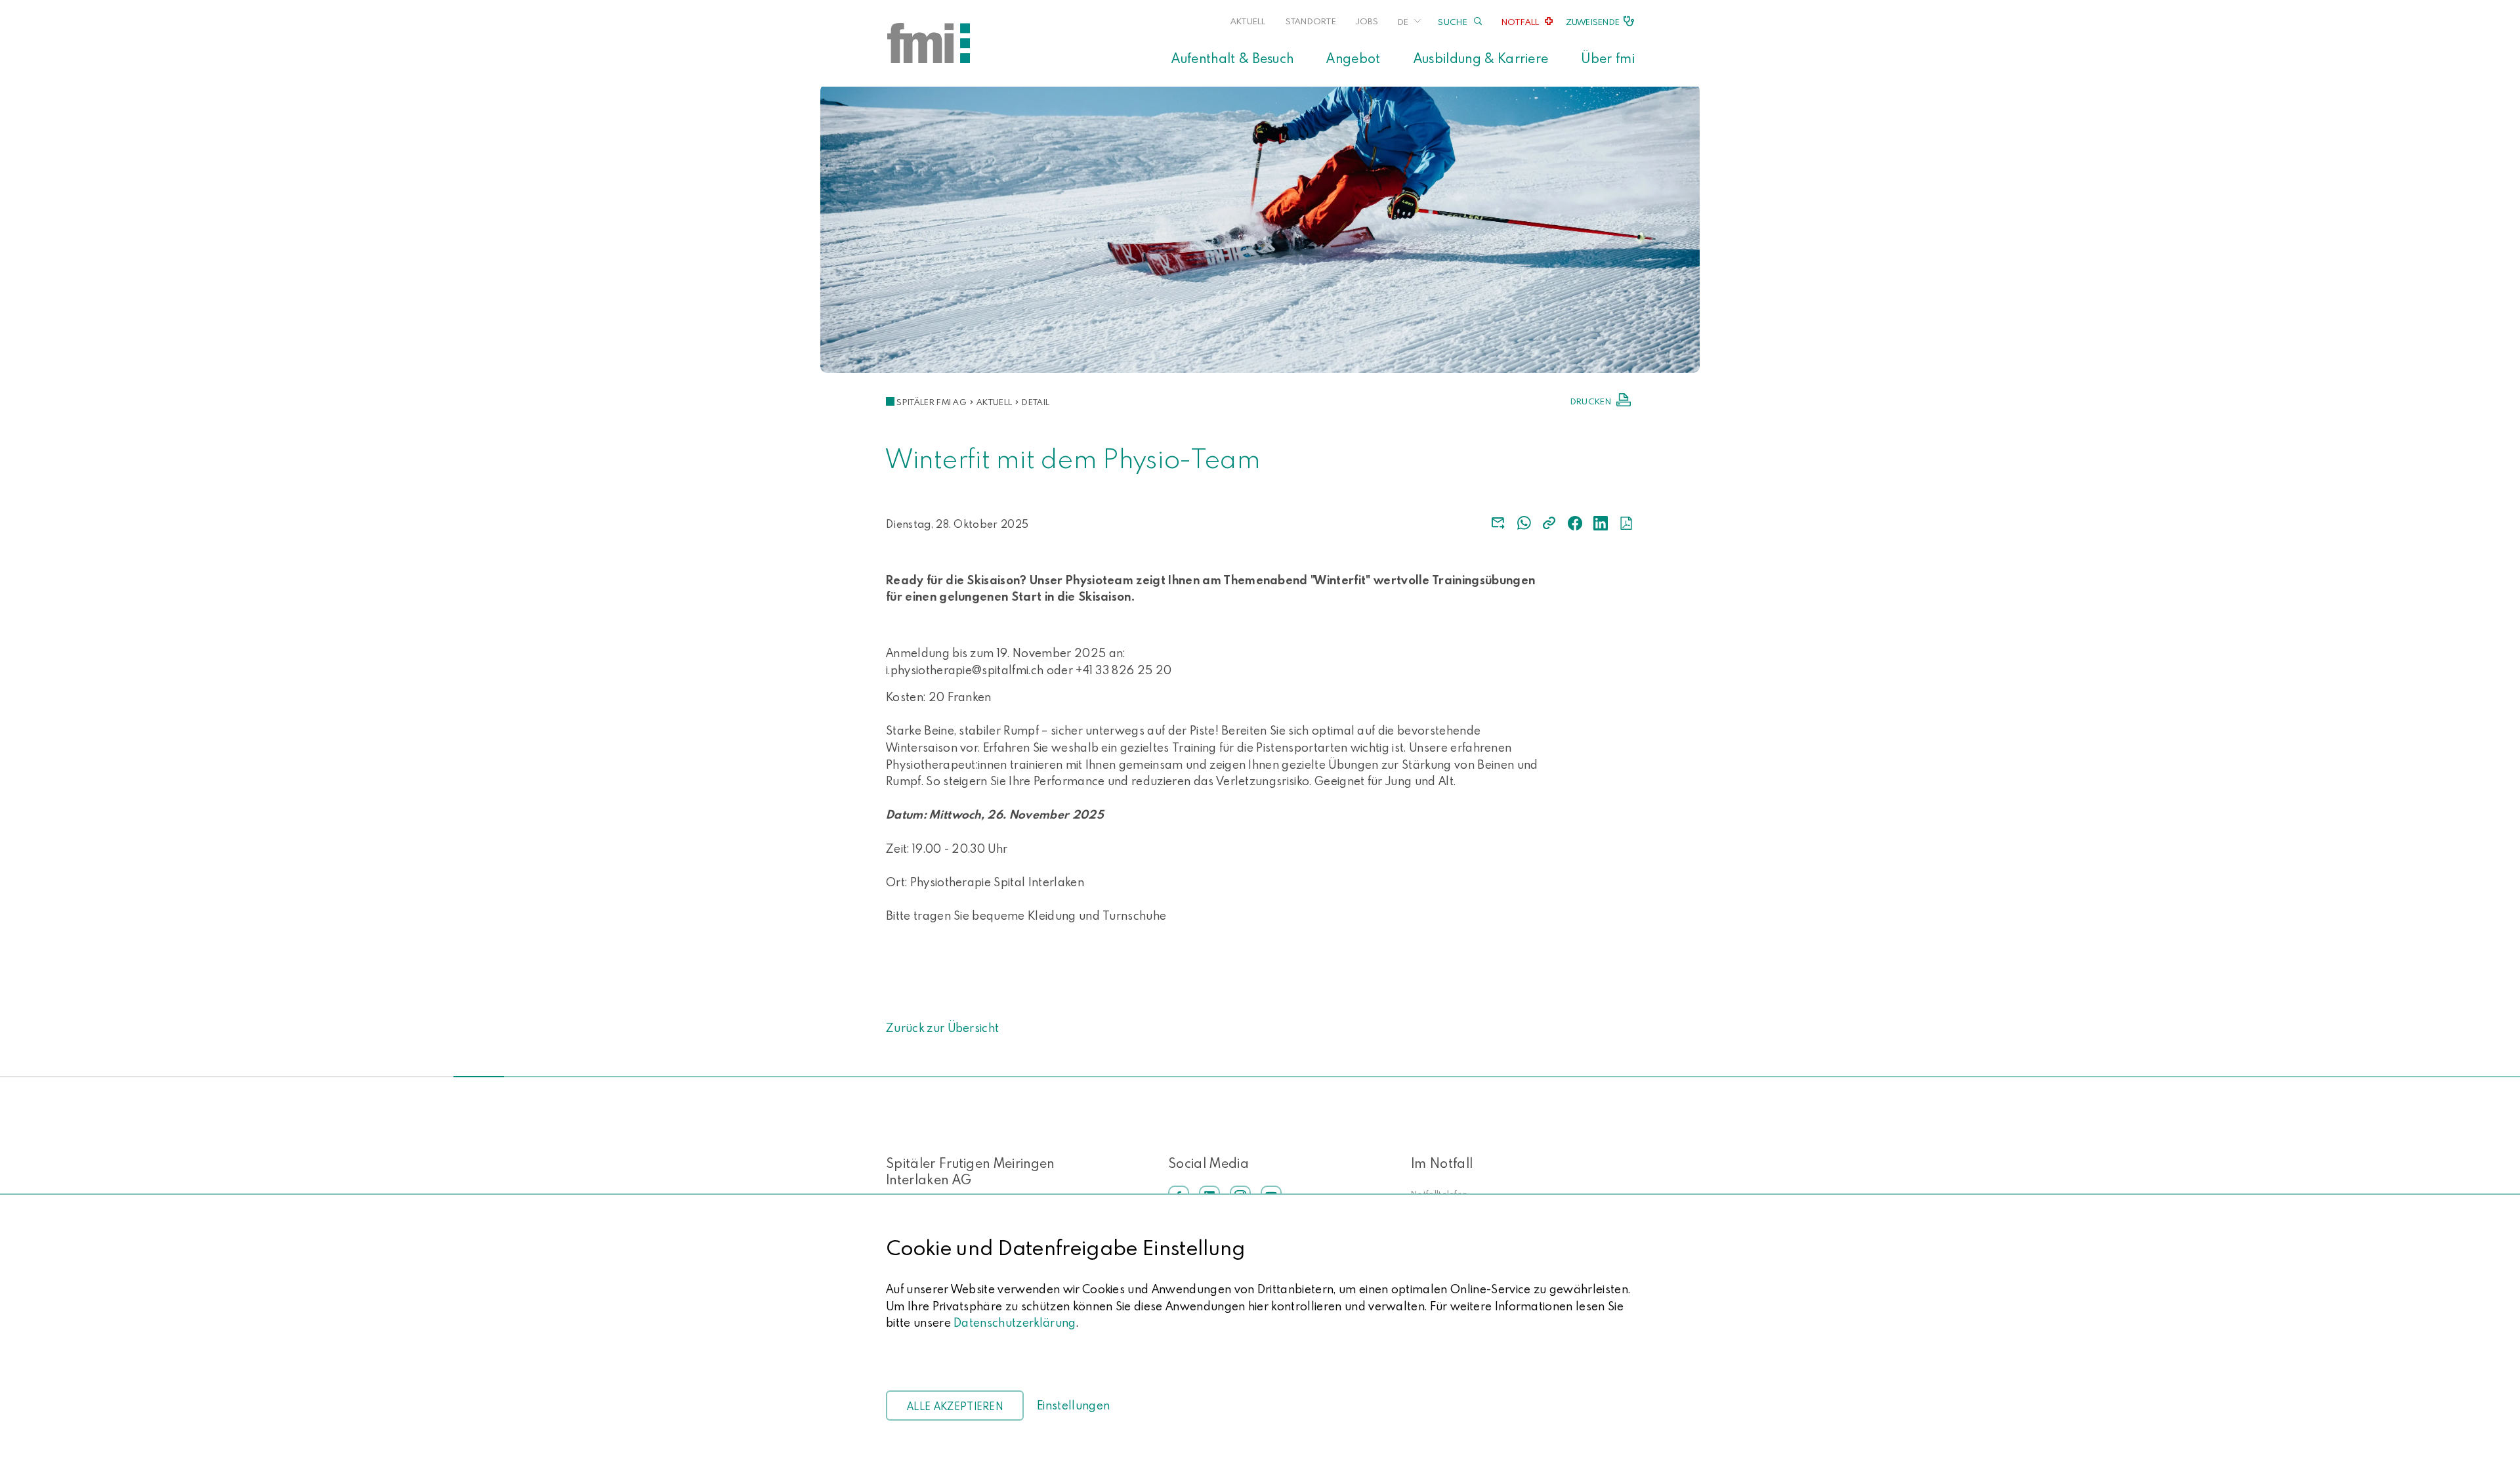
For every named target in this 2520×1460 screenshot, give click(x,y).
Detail (1036, 402)
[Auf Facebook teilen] (1575, 523)
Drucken (1591, 401)
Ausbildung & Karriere (1481, 58)
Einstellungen (1073, 1405)
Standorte (1311, 21)
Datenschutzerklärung (1015, 1322)
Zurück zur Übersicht (942, 1028)
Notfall (1521, 22)
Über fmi (1608, 58)
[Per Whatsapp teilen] (1524, 523)
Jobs (1367, 21)
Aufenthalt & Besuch (1232, 58)
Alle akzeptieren (955, 1406)
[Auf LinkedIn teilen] (1601, 523)
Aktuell (1248, 21)
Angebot (1353, 58)
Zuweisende (1593, 22)
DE (1403, 22)
